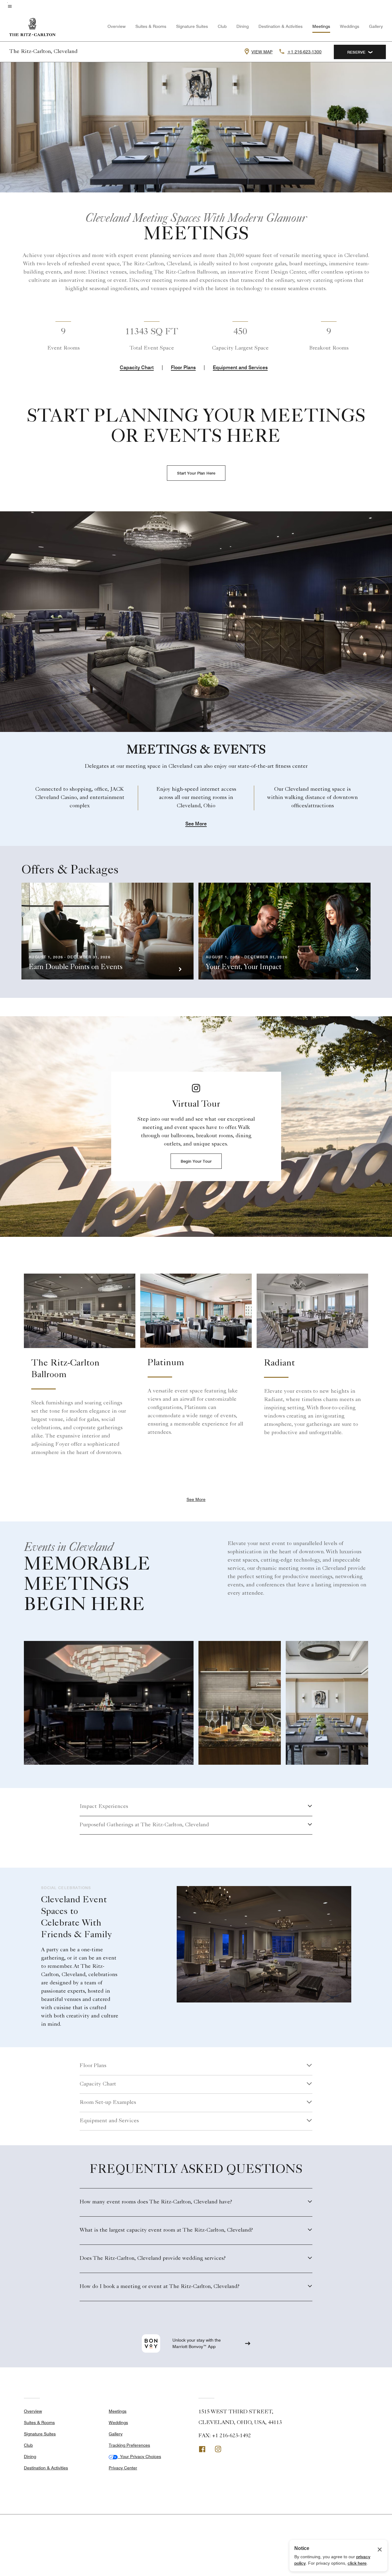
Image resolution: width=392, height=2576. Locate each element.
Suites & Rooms (151, 26)
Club (222, 26)
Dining (243, 26)
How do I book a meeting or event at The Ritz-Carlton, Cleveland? (160, 2287)
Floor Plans (183, 367)
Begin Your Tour (196, 1161)
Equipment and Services (240, 367)
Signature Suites (192, 26)
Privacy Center (123, 2468)
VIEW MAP (262, 52)
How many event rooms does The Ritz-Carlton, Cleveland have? (156, 2202)
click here (357, 2563)
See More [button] (196, 824)
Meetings (321, 26)
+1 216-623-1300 (304, 52)
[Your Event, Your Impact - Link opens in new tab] (285, 931)
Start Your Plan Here (196, 473)
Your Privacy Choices (139, 2457)
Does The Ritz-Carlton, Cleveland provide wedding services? (153, 2259)
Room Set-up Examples (108, 2103)
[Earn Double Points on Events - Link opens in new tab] (107, 931)
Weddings (350, 26)
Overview (117, 26)
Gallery (376, 26)
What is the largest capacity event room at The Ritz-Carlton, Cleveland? (166, 2230)
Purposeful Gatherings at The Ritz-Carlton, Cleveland (144, 1825)
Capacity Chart (137, 367)
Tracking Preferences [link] (129, 2445)
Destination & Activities (281, 26)
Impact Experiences (104, 1807)
